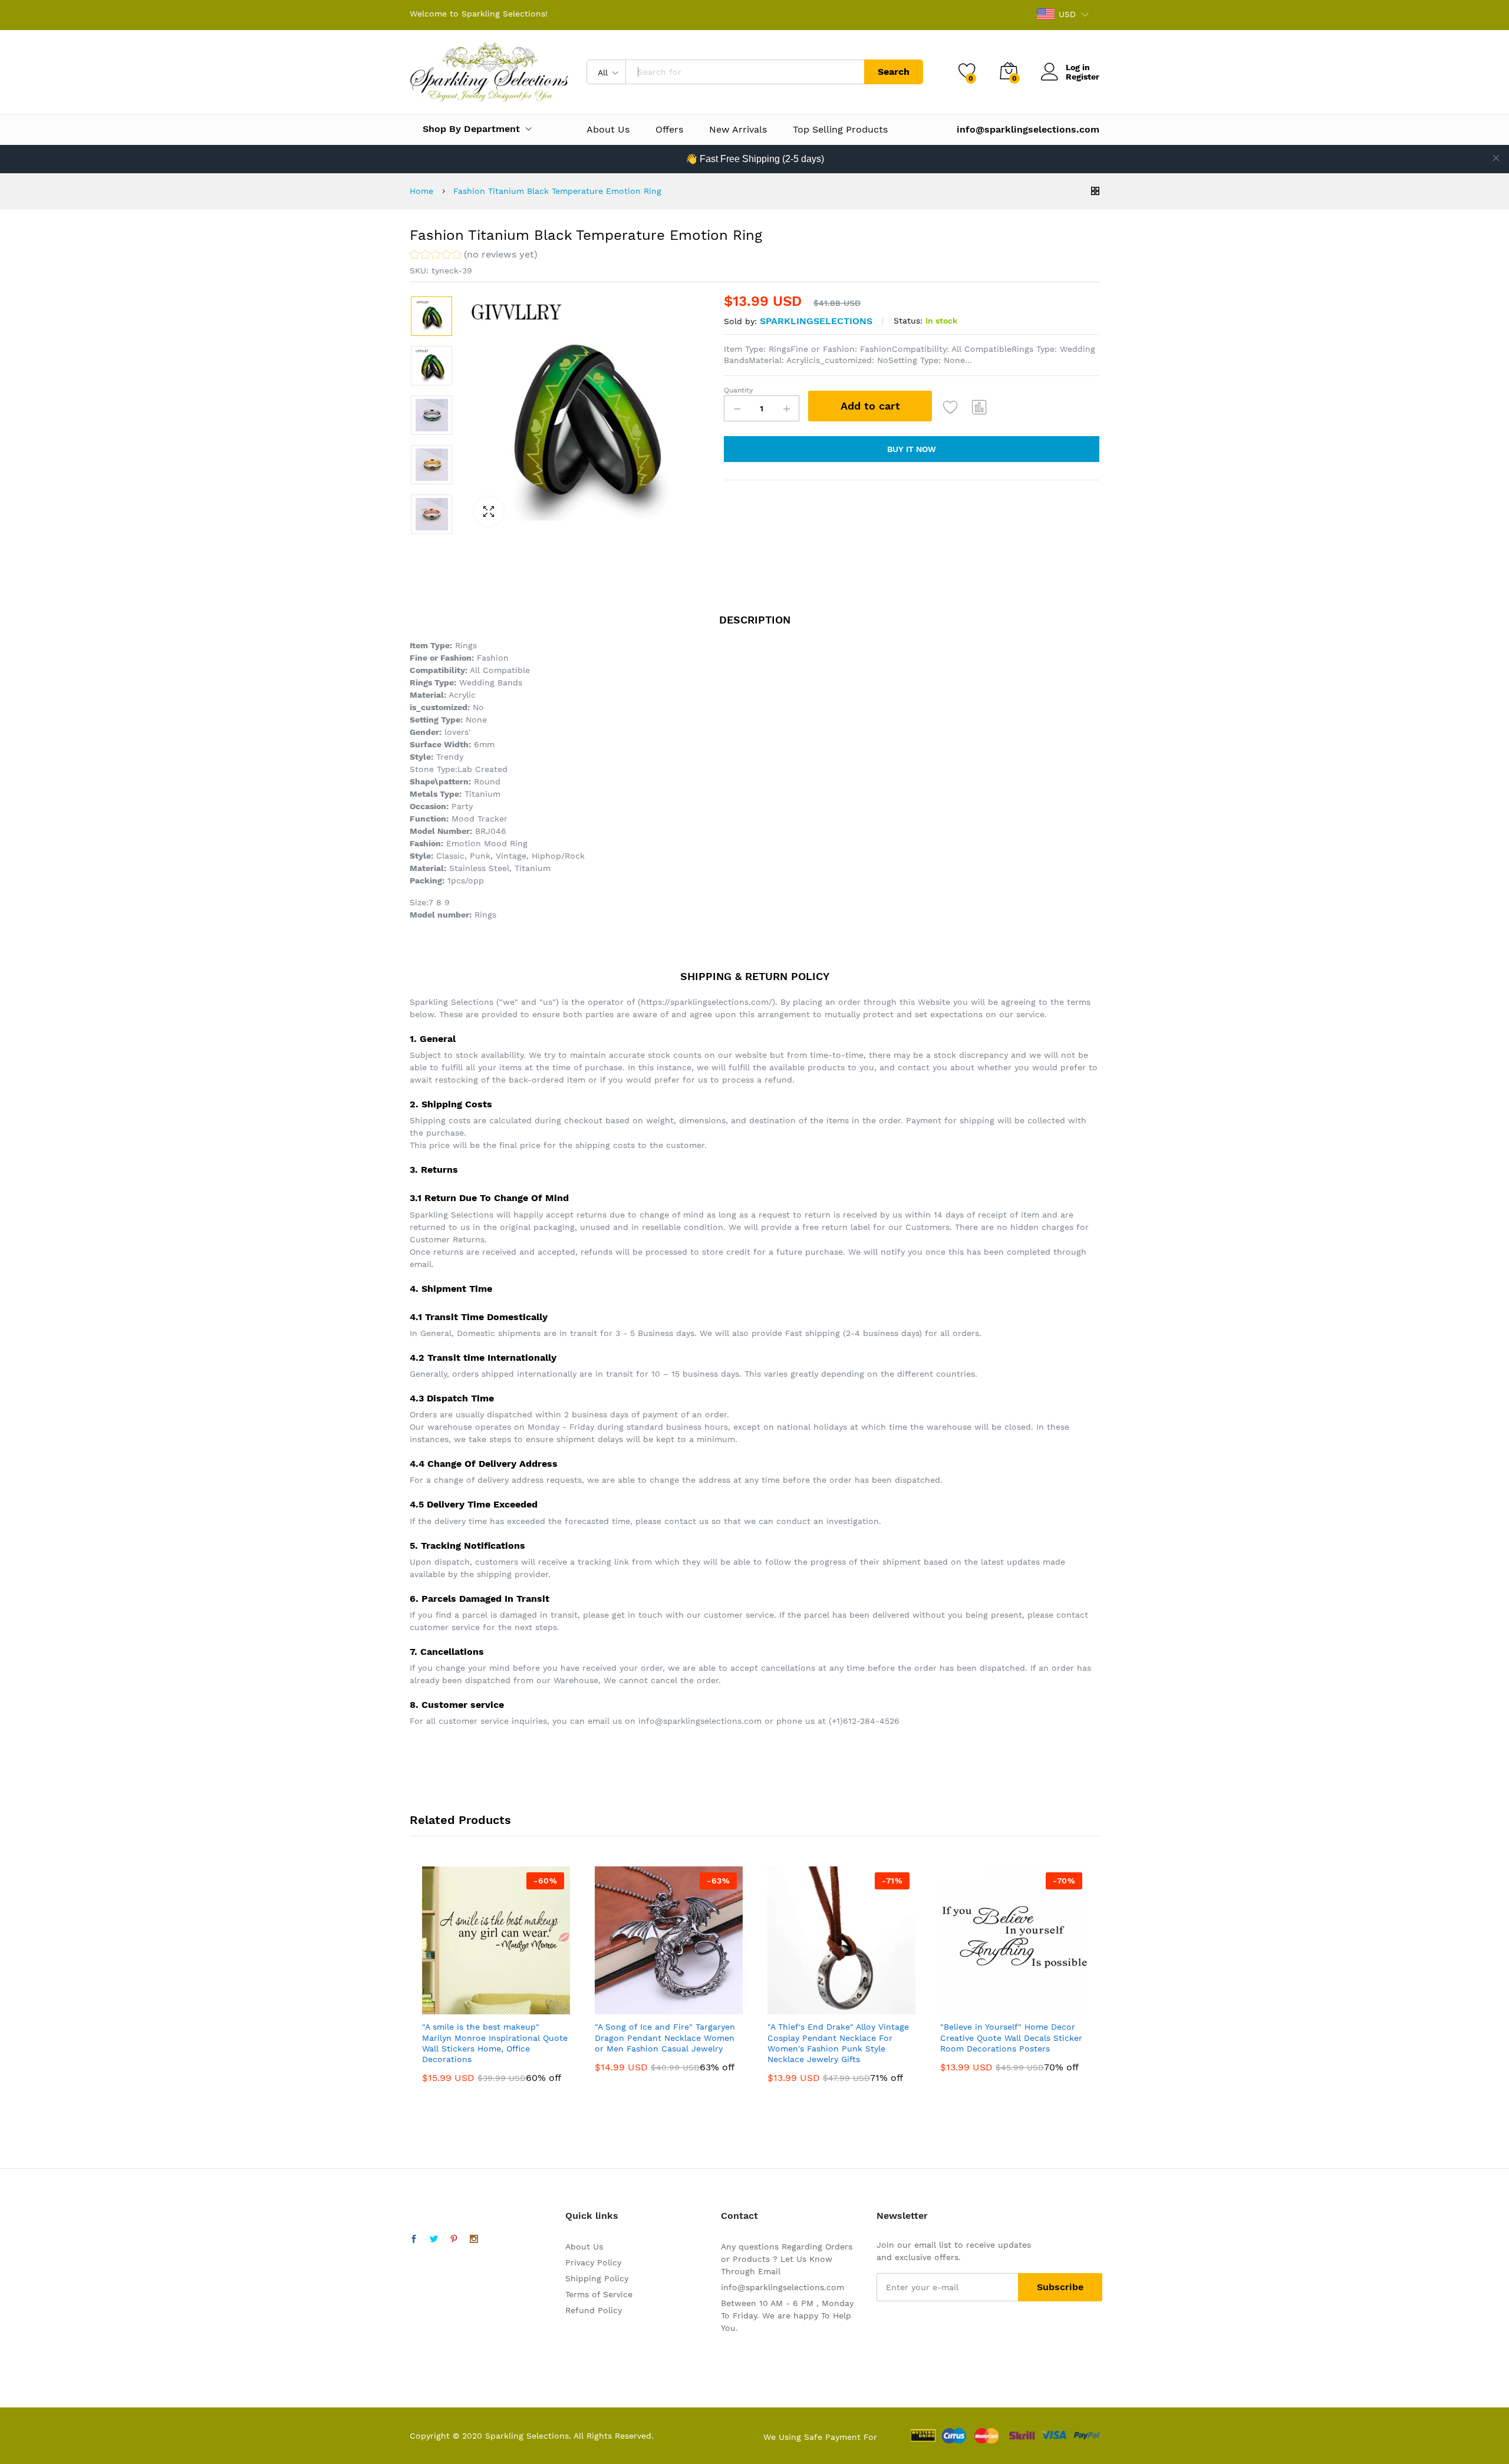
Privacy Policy (593, 2262)
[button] (474, 256)
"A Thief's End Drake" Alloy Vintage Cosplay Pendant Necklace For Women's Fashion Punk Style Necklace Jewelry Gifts (838, 2043)
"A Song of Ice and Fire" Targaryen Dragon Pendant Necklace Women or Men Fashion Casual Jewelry (665, 2037)
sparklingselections (816, 321)
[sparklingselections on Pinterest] (454, 2239)
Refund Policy (594, 2310)
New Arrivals (738, 130)
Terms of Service (599, 2294)
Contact (739, 2216)
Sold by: (740, 321)
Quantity (738, 390)
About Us (608, 130)
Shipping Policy (597, 2278)
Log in (1078, 67)
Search (894, 72)
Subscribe (1060, 2287)
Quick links (592, 2216)
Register (1083, 77)
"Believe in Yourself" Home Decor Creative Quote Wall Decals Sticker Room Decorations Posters (1011, 2037)
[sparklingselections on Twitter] (434, 2239)
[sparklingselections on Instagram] (474, 2239)
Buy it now (912, 449)
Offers (669, 130)
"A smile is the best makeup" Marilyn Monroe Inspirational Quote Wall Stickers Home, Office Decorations (495, 2043)
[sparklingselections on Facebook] (414, 2239)
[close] (1496, 158)
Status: (908, 321)
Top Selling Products (840, 130)
